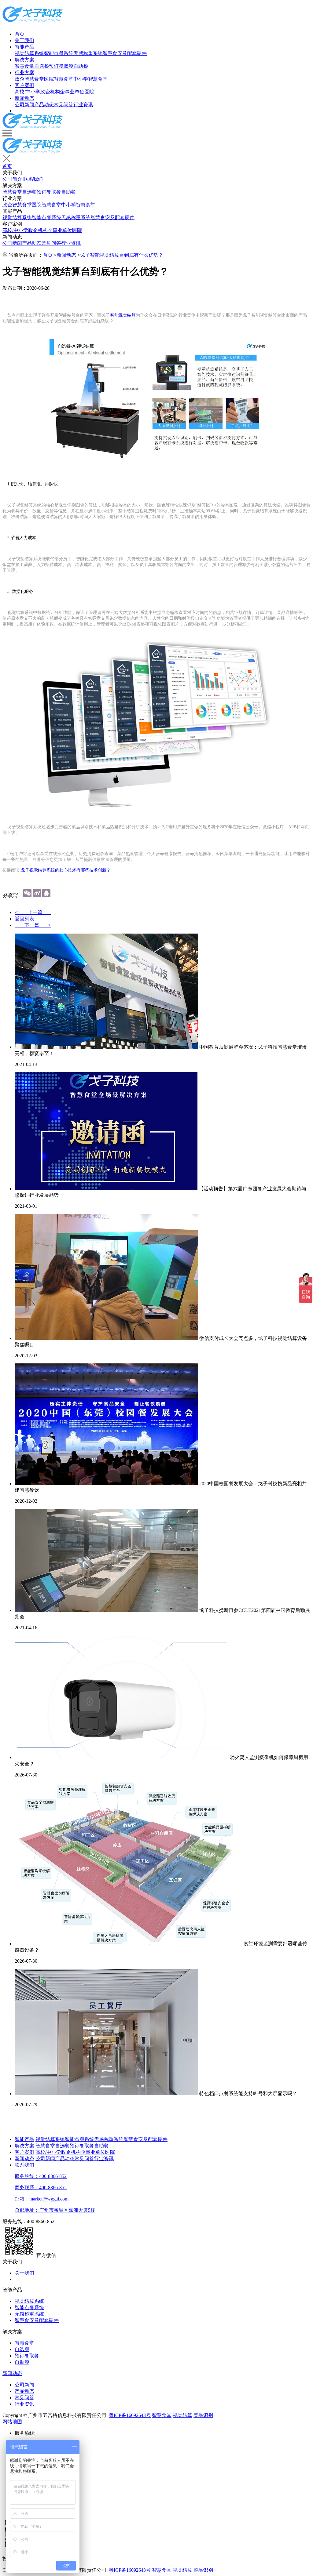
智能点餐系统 (59, 53)
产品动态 (44, 105)
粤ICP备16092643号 (130, 2415)
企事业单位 (72, 92)
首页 (20, 34)
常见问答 (64, 105)
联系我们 (33, 179)
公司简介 (12, 179)
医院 (89, 92)
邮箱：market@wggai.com (42, 2199)
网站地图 (12, 2422)
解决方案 (24, 60)
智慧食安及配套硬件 (125, 53)
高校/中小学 (28, 92)
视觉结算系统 (29, 53)
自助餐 (81, 66)
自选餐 (42, 66)
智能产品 (24, 47)
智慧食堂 (24, 66)
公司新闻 (24, 105)
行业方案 (24, 73)
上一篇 (33, 912)
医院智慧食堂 (59, 79)
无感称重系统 (88, 53)
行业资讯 (83, 105)
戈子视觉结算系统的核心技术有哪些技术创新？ (66, 870)
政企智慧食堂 (29, 79)
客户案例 (24, 85)
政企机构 (50, 92)
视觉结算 (182, 2415)
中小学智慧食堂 (90, 79)
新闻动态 (24, 98)
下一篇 (33, 925)
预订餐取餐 (61, 66)
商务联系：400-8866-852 (41, 2188)
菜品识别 (203, 2415)
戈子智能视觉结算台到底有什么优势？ (122, 255)
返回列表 (24, 919)
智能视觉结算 (123, 315)
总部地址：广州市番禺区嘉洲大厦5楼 (55, 2210)
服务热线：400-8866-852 (41, 2176)
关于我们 (24, 40)
